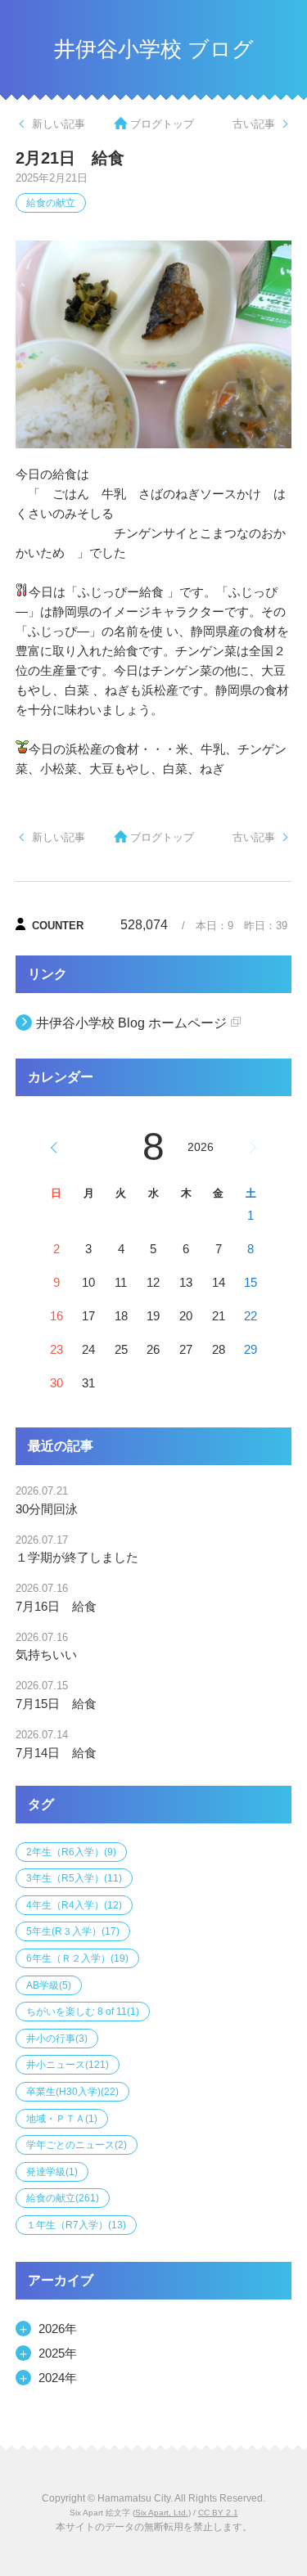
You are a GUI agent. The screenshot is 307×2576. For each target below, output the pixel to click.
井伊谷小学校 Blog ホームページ (131, 1023)
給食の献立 (51, 203)
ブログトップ (162, 124)
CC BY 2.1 (218, 2513)
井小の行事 (57, 2039)
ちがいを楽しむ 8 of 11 (83, 2012)
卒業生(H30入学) (72, 2092)
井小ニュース (68, 2065)
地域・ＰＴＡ (62, 2119)
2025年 (58, 2353)
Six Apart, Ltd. (162, 2513)
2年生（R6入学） (71, 1852)
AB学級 (49, 1985)
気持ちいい (46, 1654)
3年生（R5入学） (74, 1878)
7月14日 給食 (56, 1753)
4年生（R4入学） (74, 1905)
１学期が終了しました (77, 1557)
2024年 (58, 2378)
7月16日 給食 (56, 1606)
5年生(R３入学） (73, 1931)
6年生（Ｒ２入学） (77, 1958)
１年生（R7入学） (76, 2225)
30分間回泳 (47, 1509)
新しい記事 (59, 124)
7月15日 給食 (56, 1704)
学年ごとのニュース (77, 2145)
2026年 (58, 2329)
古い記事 (254, 124)
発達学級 (52, 2172)
